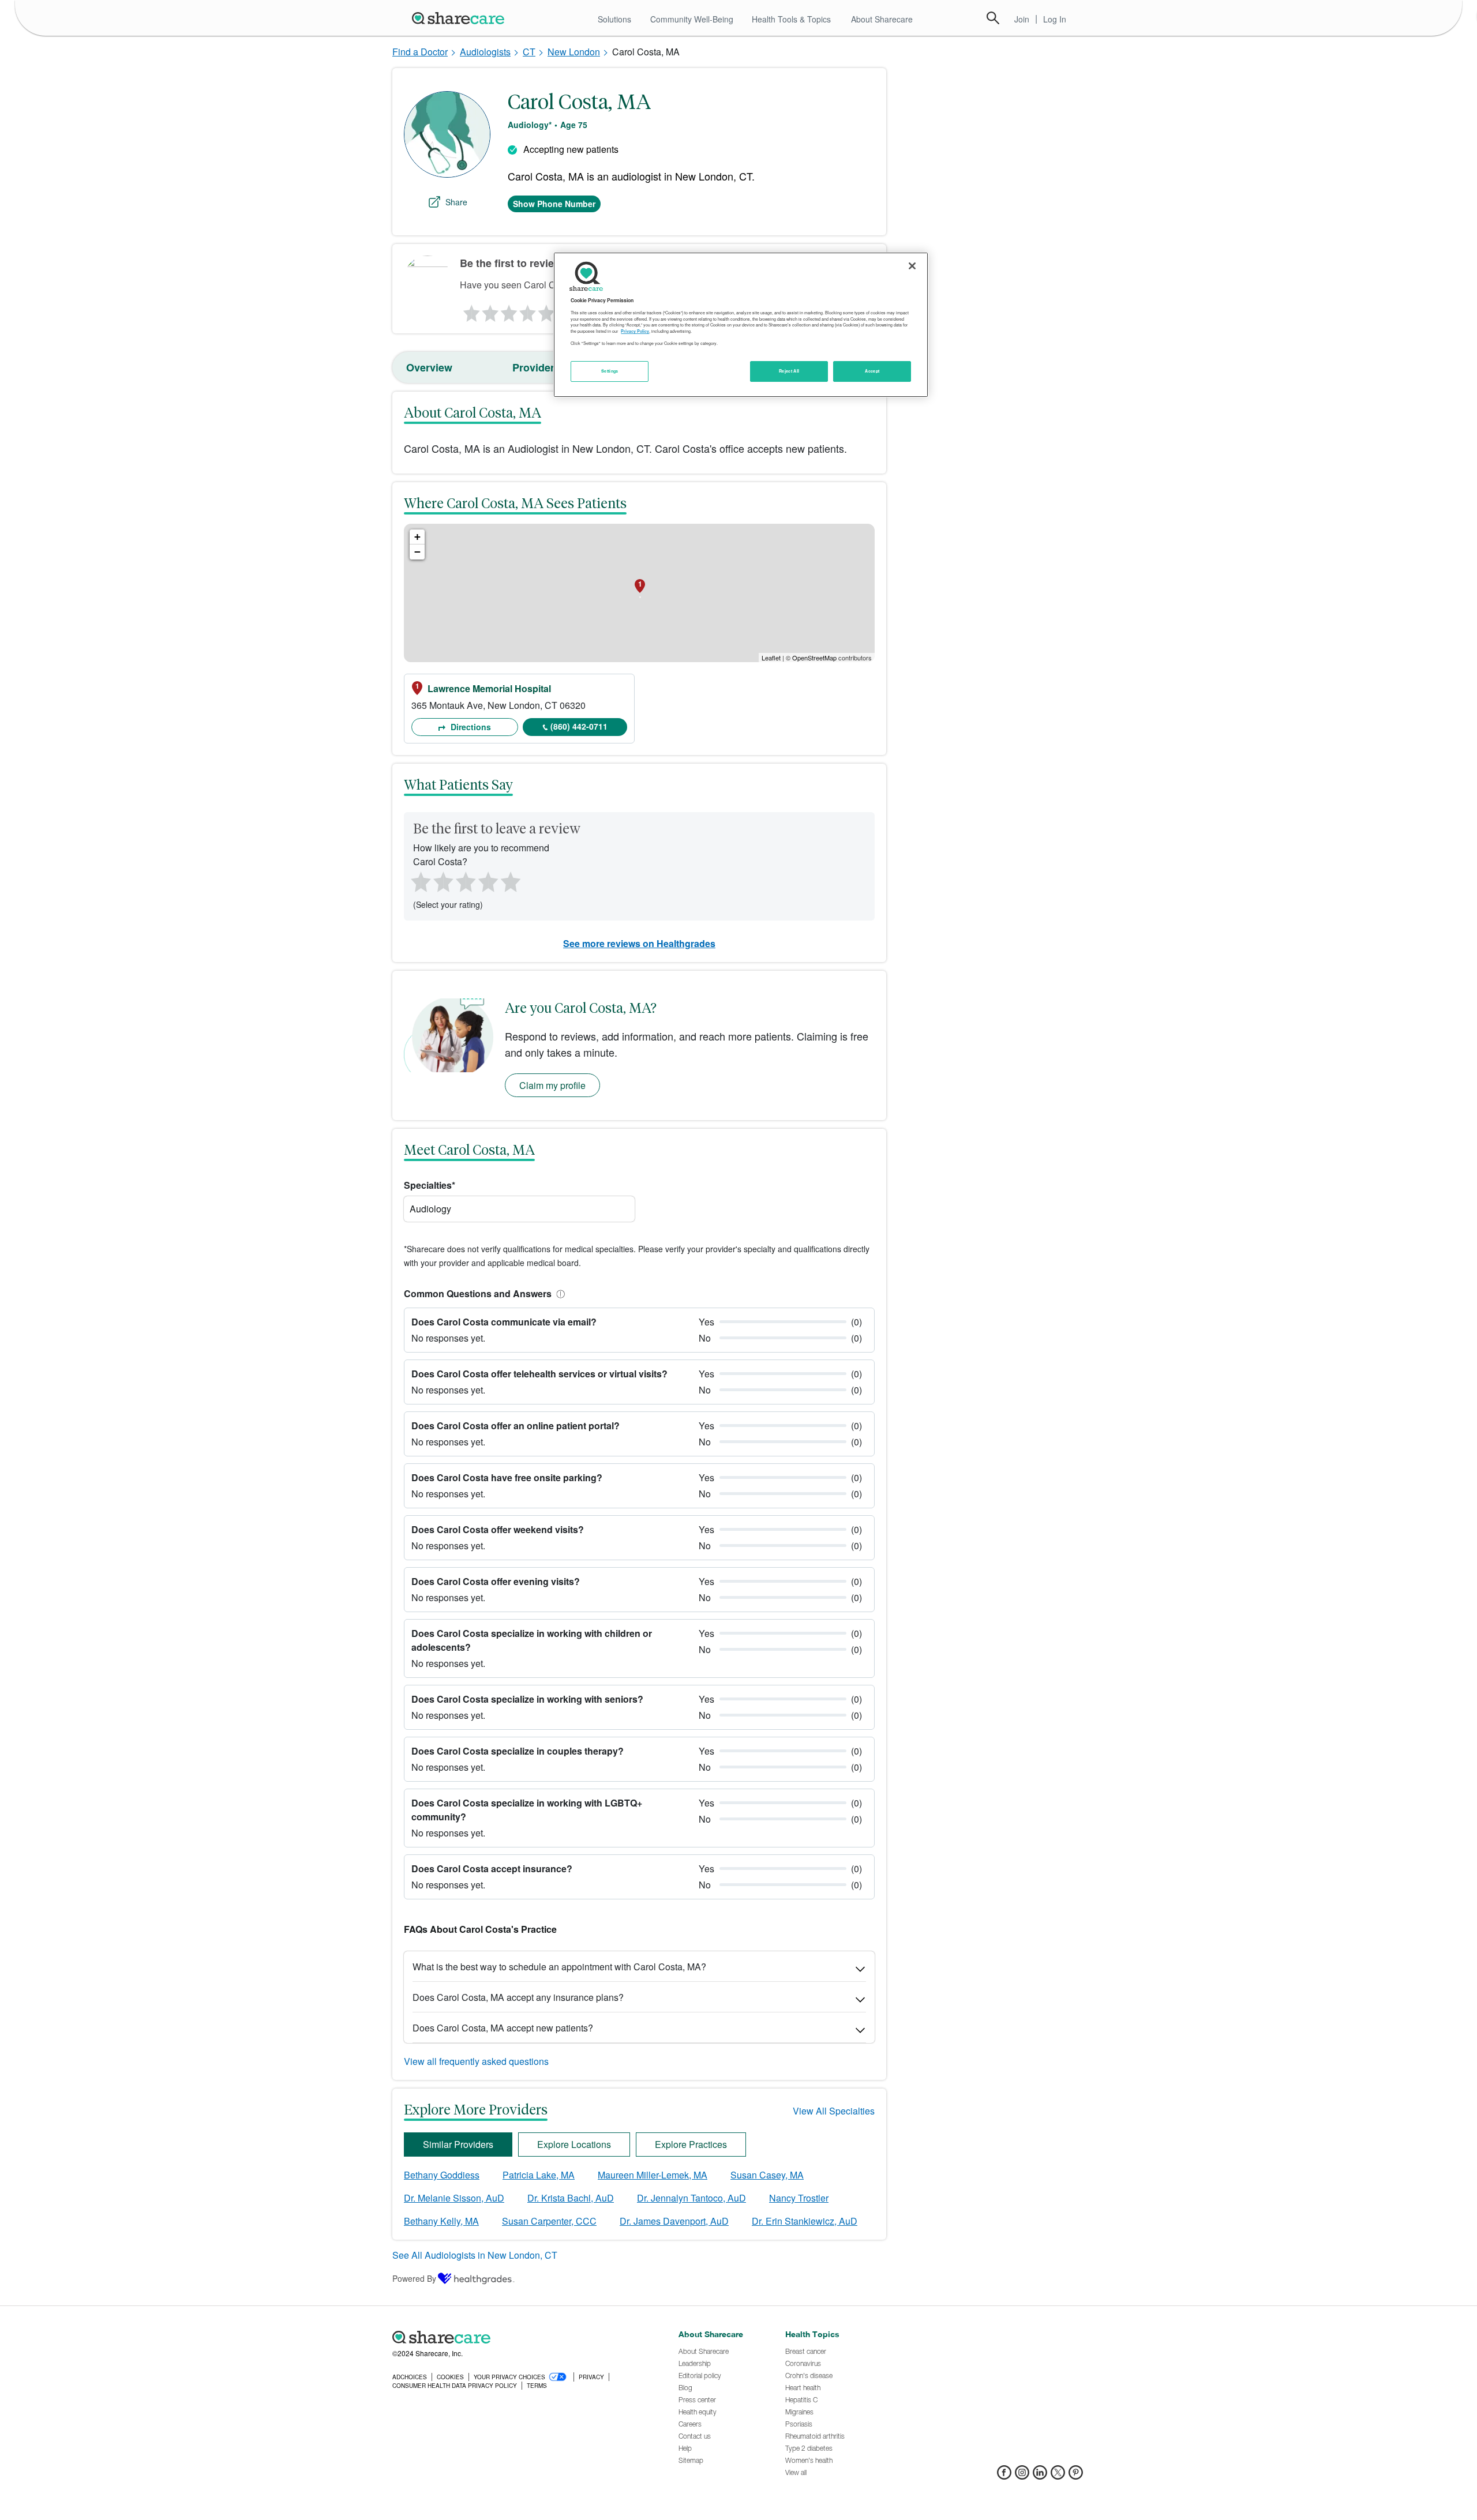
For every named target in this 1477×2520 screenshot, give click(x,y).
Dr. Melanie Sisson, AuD (454, 2198)
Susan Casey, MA (767, 2175)
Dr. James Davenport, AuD (674, 2221)
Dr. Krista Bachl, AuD (571, 2198)
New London (574, 52)
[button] (558, 1293)
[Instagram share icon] (1022, 2476)
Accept (872, 371)
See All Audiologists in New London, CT (475, 2255)
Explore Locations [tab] (574, 2144)
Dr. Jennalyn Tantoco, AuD (691, 2198)
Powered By (414, 2278)
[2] (489, 310)
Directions (470, 727)
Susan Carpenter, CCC (549, 2221)
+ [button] (417, 537)
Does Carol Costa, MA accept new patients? (503, 2028)
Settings (610, 371)
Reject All (789, 371)
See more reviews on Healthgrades (639, 943)
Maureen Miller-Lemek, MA (653, 2175)
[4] (528, 310)
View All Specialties (834, 2111)
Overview (429, 367)
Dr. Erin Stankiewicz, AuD (805, 2221)
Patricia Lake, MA (539, 2175)
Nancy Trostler (799, 2198)
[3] (508, 310)
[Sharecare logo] (519, 2338)
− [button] (417, 552)
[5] (547, 310)
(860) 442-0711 (579, 726)
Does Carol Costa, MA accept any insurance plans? (518, 1997)
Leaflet (771, 658)
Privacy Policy (635, 331)
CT (529, 52)
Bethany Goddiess (442, 2175)
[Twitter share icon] (1058, 2476)
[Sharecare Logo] (460, 18)
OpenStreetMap (814, 658)
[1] (470, 310)
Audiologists (485, 52)
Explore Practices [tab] (691, 2144)
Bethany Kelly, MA (441, 2221)
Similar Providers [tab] (458, 2144)
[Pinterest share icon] (1076, 2476)
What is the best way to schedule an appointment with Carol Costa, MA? (559, 1967)
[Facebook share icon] (1004, 2476)
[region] (741, 325)
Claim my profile (552, 1085)
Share (456, 202)
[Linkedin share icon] (1040, 2476)
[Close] (912, 266)
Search (993, 18)
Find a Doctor (420, 52)
